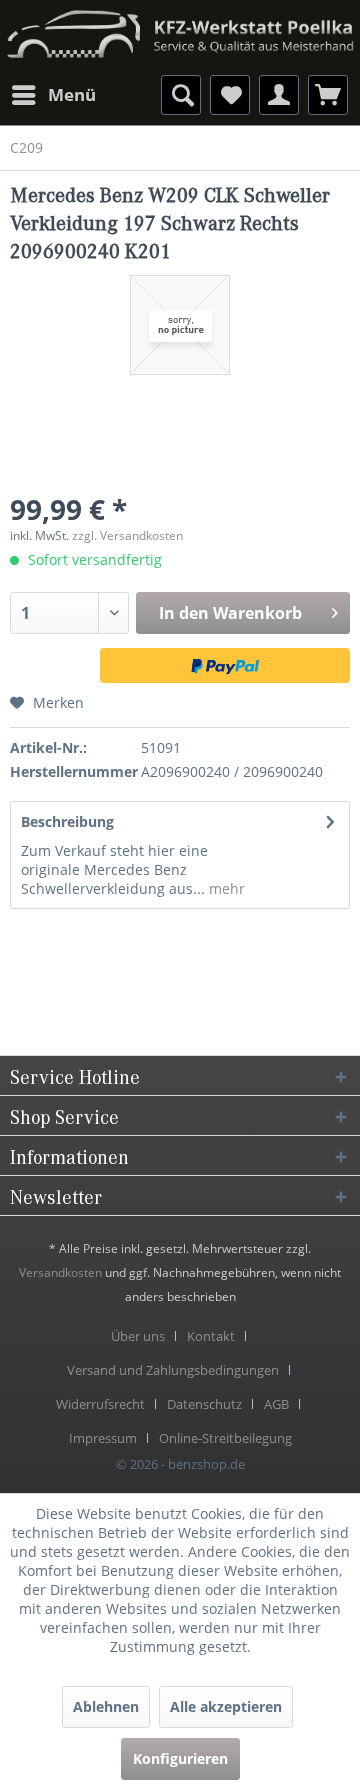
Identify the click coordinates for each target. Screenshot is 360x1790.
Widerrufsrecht (100, 1404)
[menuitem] (53, 95)
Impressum (103, 1438)
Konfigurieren (180, 1758)
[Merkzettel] (230, 95)
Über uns (138, 1336)
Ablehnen (106, 1706)
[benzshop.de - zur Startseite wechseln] (180, 27)
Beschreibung (67, 821)
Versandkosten (60, 1272)
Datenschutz (204, 1404)
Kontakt (211, 1336)
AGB (276, 1404)
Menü (72, 94)
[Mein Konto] (279, 95)
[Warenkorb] (328, 95)
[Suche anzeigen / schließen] (181, 95)
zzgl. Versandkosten (127, 535)
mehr (225, 888)
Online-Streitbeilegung (225, 1438)
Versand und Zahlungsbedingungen (173, 1370)
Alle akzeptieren (226, 1706)
